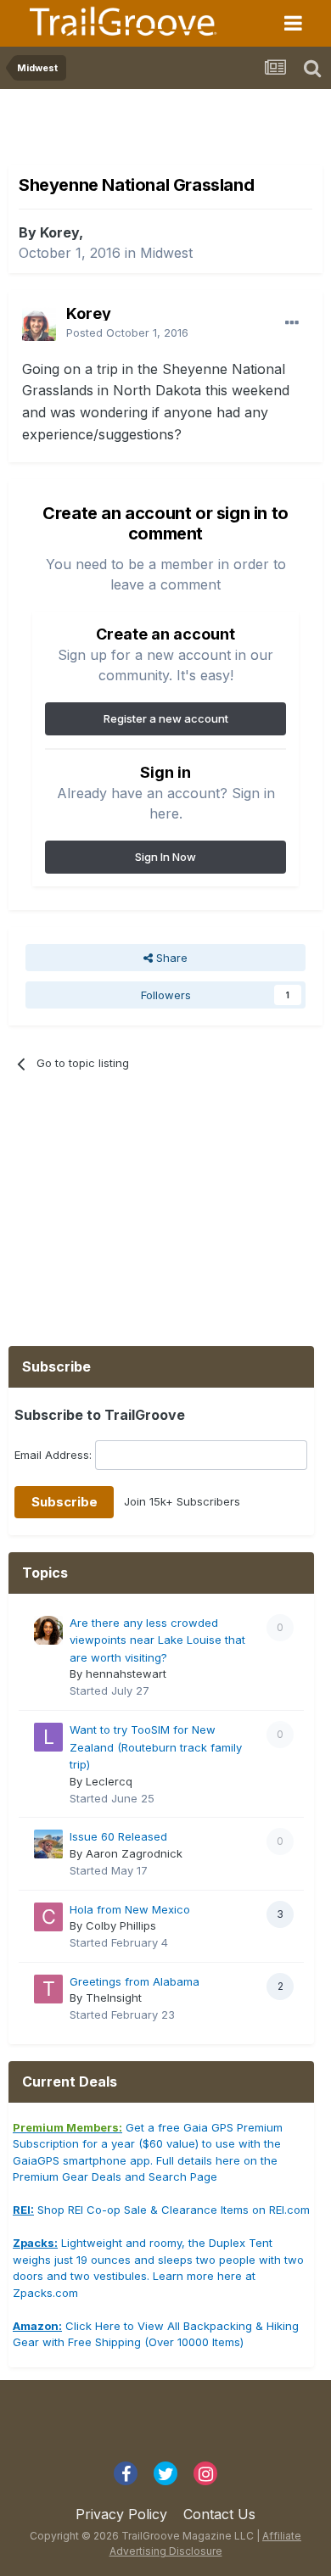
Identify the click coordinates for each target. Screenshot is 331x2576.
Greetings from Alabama (135, 1981)
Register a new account (166, 718)
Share (170, 958)
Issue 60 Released (118, 1836)
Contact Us (219, 2514)
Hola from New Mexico (130, 1909)
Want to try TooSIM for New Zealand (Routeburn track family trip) (156, 1747)
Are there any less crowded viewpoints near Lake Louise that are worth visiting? (157, 1640)
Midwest (166, 253)
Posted (127, 332)
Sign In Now (165, 857)
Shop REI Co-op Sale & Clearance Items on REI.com (161, 2210)
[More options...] (292, 323)
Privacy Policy (121, 2514)
